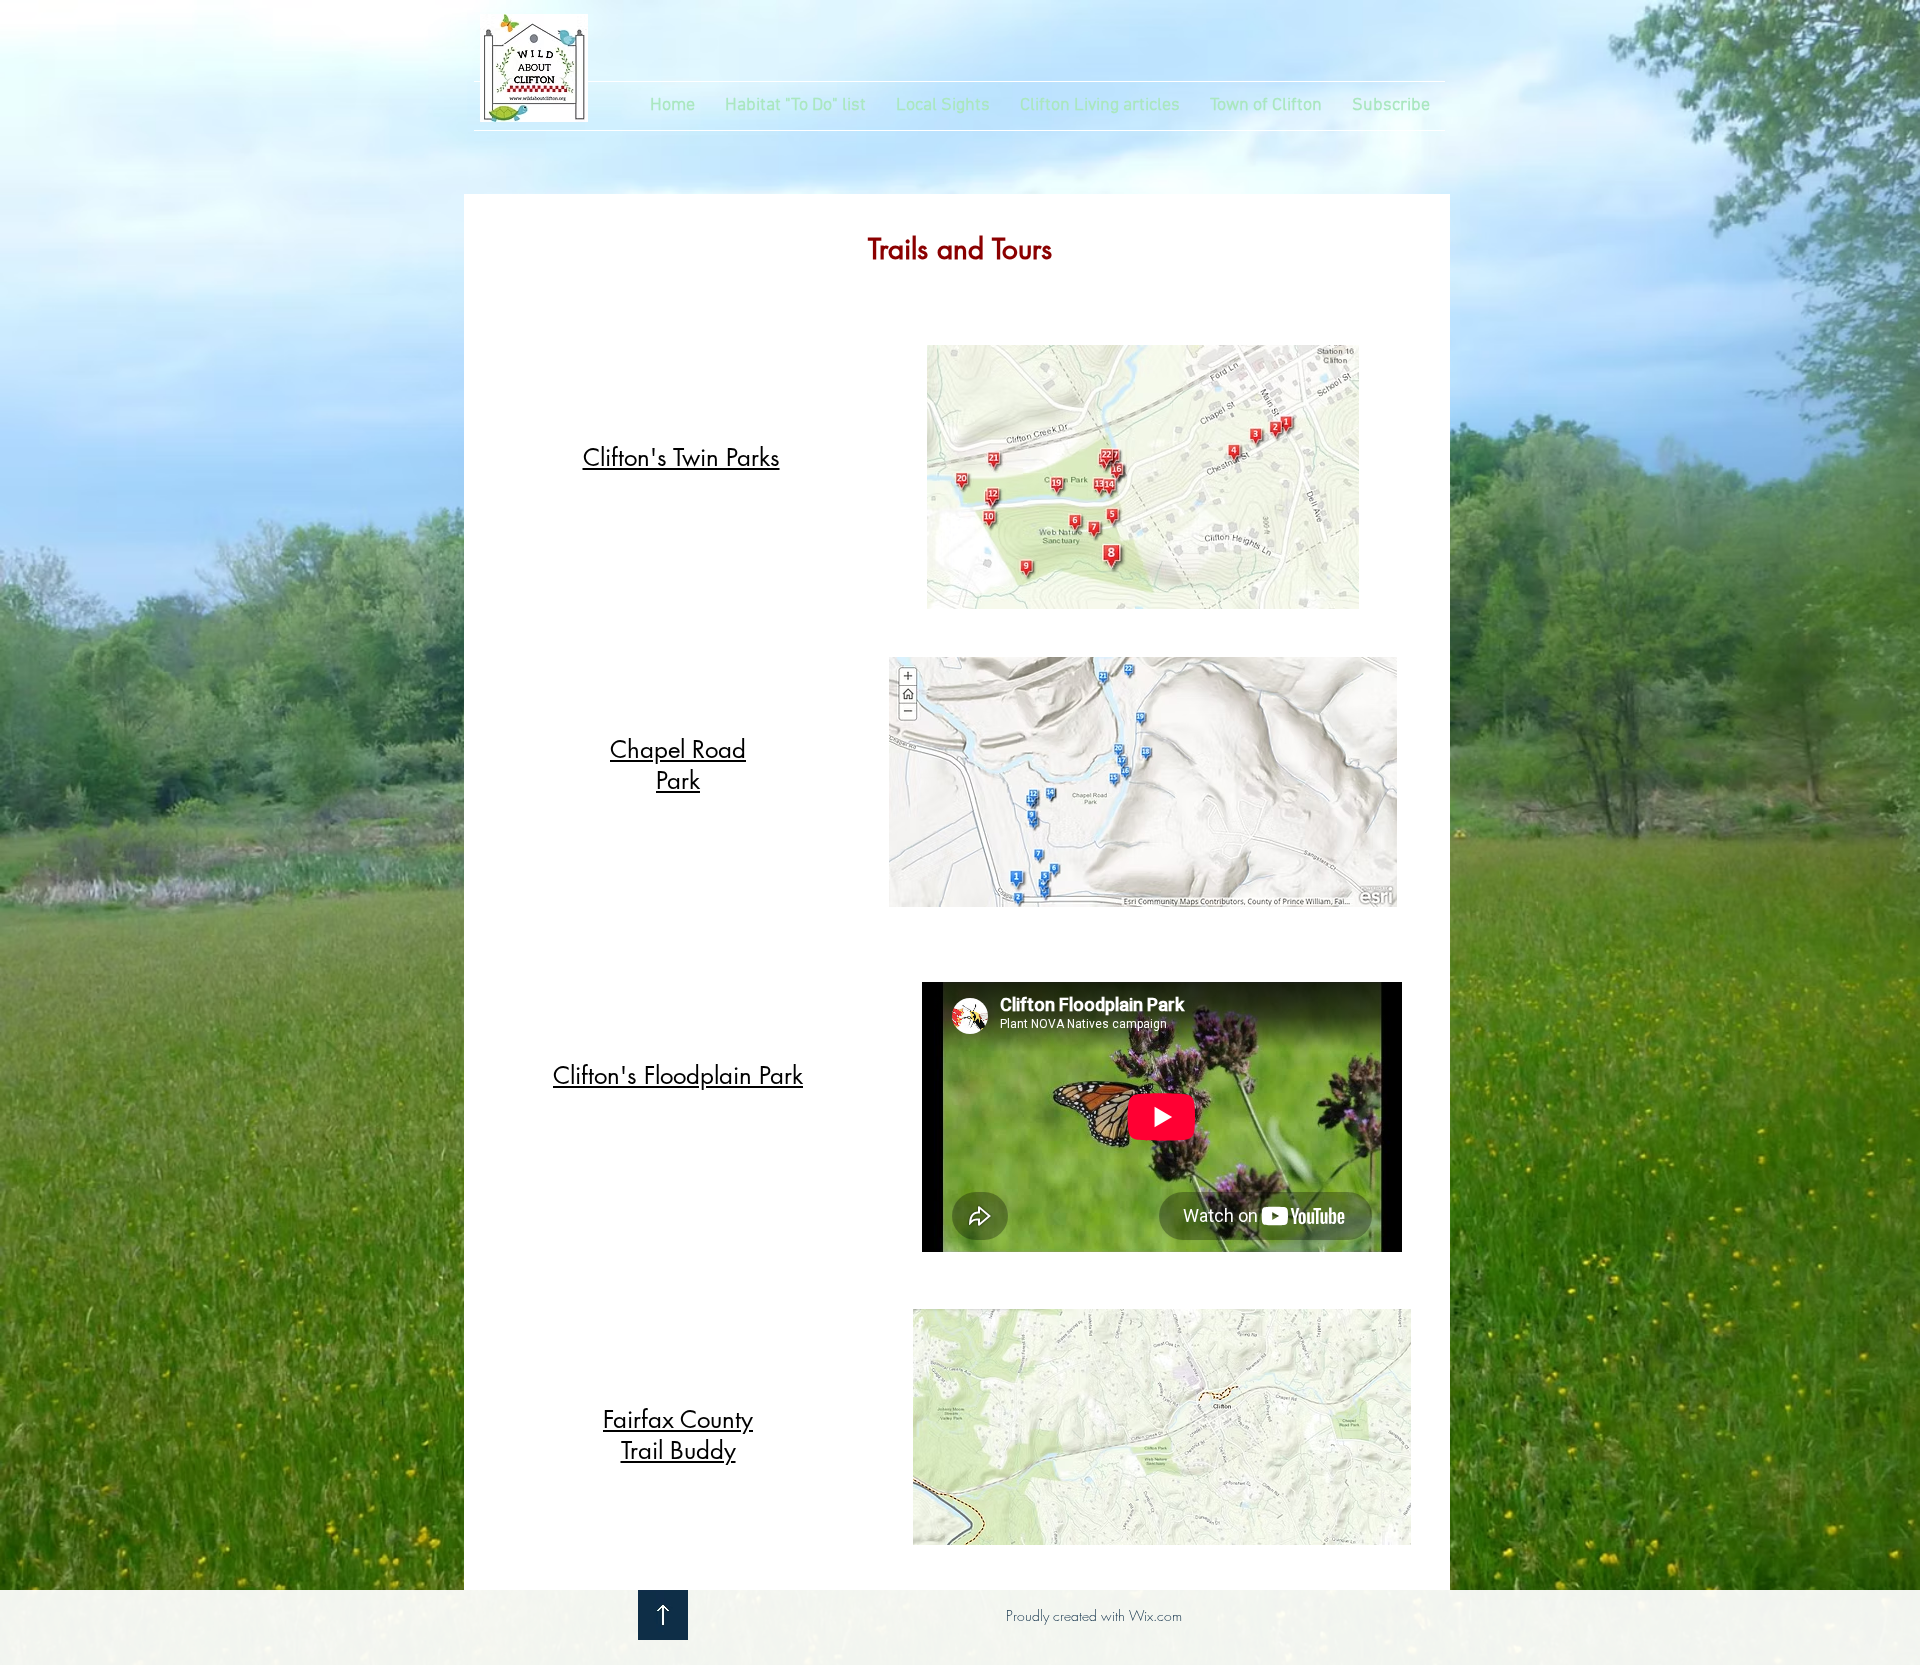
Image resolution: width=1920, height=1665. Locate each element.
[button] (943, 106)
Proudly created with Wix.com (1094, 1615)
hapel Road (686, 749)
